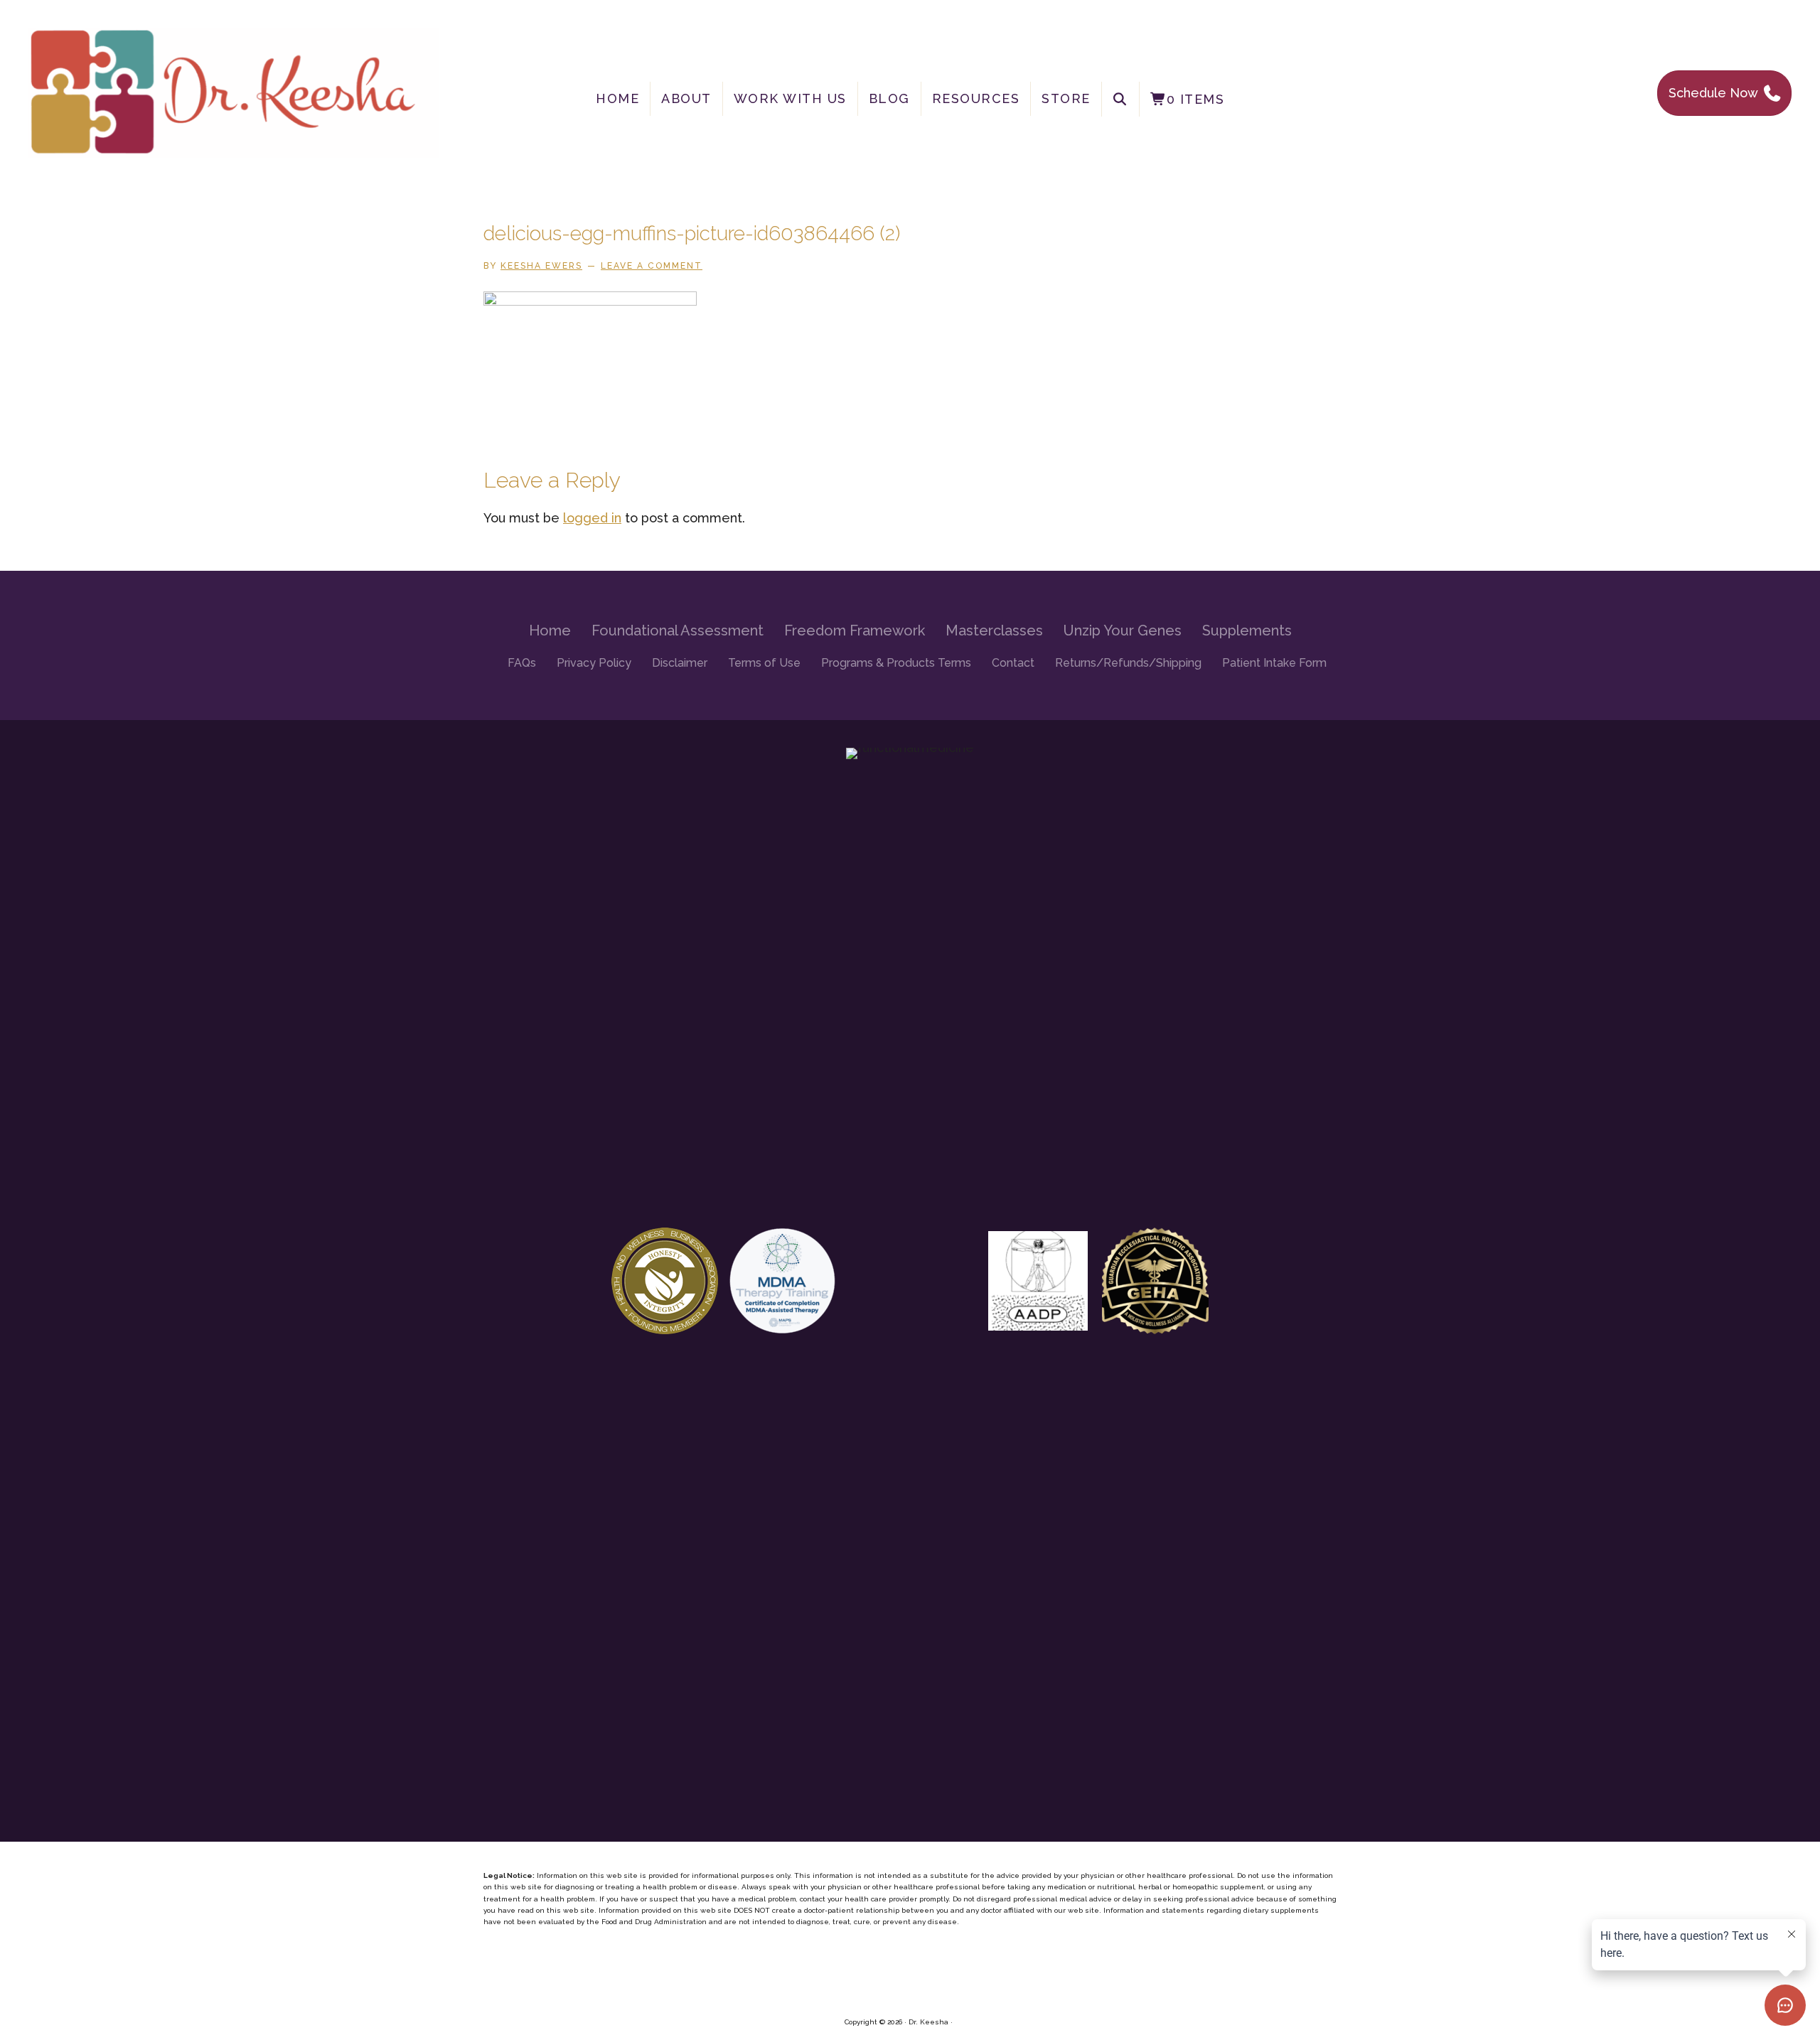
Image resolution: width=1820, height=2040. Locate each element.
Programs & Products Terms (896, 663)
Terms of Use (764, 663)
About (686, 98)
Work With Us (790, 98)
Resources (976, 98)
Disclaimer (680, 663)
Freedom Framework (855, 630)
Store (1066, 98)
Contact (1013, 663)
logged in (592, 518)
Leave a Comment (652, 266)
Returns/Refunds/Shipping (1128, 663)
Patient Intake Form (1274, 663)
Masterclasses (994, 630)
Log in (965, 2022)
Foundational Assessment (678, 630)
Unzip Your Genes (1123, 630)
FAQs (522, 663)
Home (617, 98)
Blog (889, 98)
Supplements (1247, 630)
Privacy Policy (594, 663)
